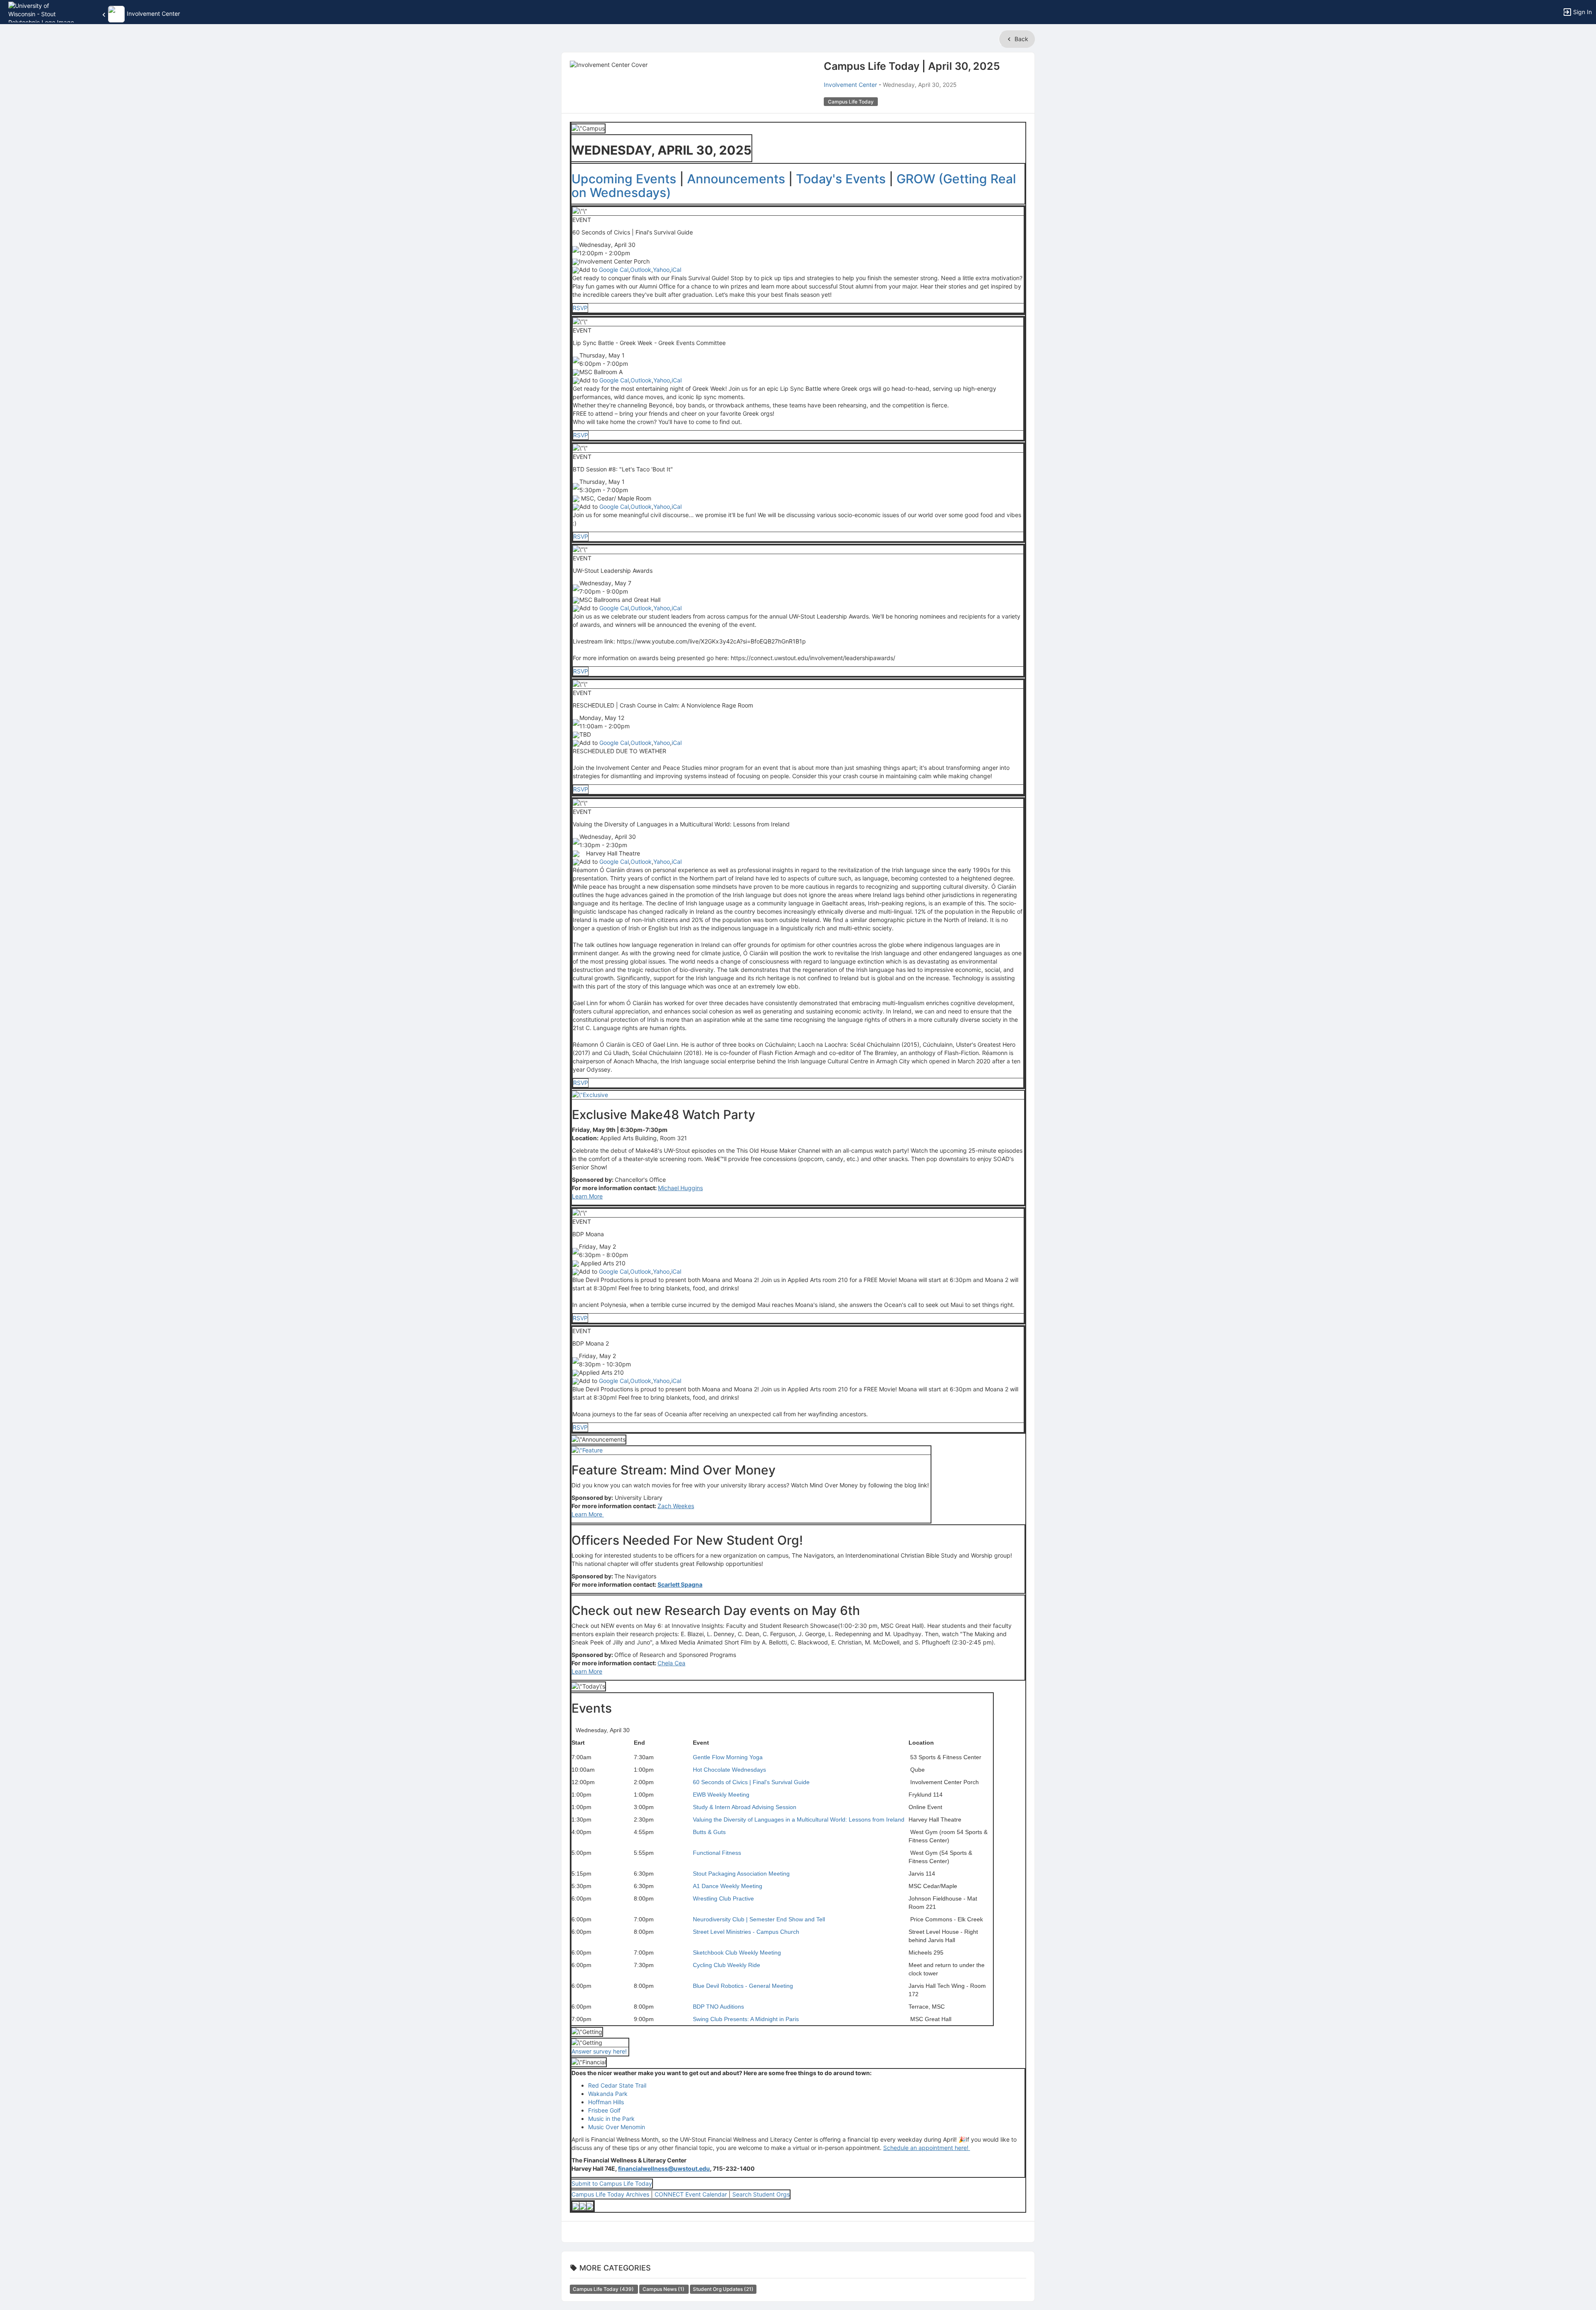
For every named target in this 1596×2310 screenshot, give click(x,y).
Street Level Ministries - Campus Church (746, 1932)
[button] (43, 11)
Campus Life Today (604, 2289)
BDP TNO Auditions (718, 2007)
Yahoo (661, 270)
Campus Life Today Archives (610, 2194)
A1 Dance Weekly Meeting (728, 1886)
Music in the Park (611, 2119)
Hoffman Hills (606, 2102)
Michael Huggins (680, 1188)
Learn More (587, 1196)
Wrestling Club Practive (723, 1898)
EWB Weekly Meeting (721, 1795)
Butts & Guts (709, 1832)
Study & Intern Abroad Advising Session (745, 1807)
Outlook (641, 270)
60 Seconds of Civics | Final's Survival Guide (751, 1782)
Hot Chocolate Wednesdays (729, 1770)
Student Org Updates (723, 2289)
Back (1021, 39)
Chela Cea (671, 1663)
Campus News (664, 2289)
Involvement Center (850, 85)
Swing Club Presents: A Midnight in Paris (746, 2019)
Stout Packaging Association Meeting (741, 1874)
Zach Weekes (676, 1506)
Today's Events (841, 179)
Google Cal (614, 270)
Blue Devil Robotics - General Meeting (743, 1986)
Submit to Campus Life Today (612, 2183)
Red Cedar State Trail (617, 2085)
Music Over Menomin (617, 2127)
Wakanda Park (608, 2094)
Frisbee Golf (604, 2110)
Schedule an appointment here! (927, 2148)
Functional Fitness (717, 1853)
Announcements (736, 179)
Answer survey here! (600, 2051)
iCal (676, 270)
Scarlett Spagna (680, 1584)
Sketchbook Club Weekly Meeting (737, 1953)
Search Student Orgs (761, 2194)
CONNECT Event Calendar (692, 2194)
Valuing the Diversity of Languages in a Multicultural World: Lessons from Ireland (799, 1819)
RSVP (580, 308)
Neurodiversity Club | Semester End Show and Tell (759, 1919)
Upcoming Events (624, 179)
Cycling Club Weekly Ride (727, 1965)
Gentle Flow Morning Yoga (728, 1757)
